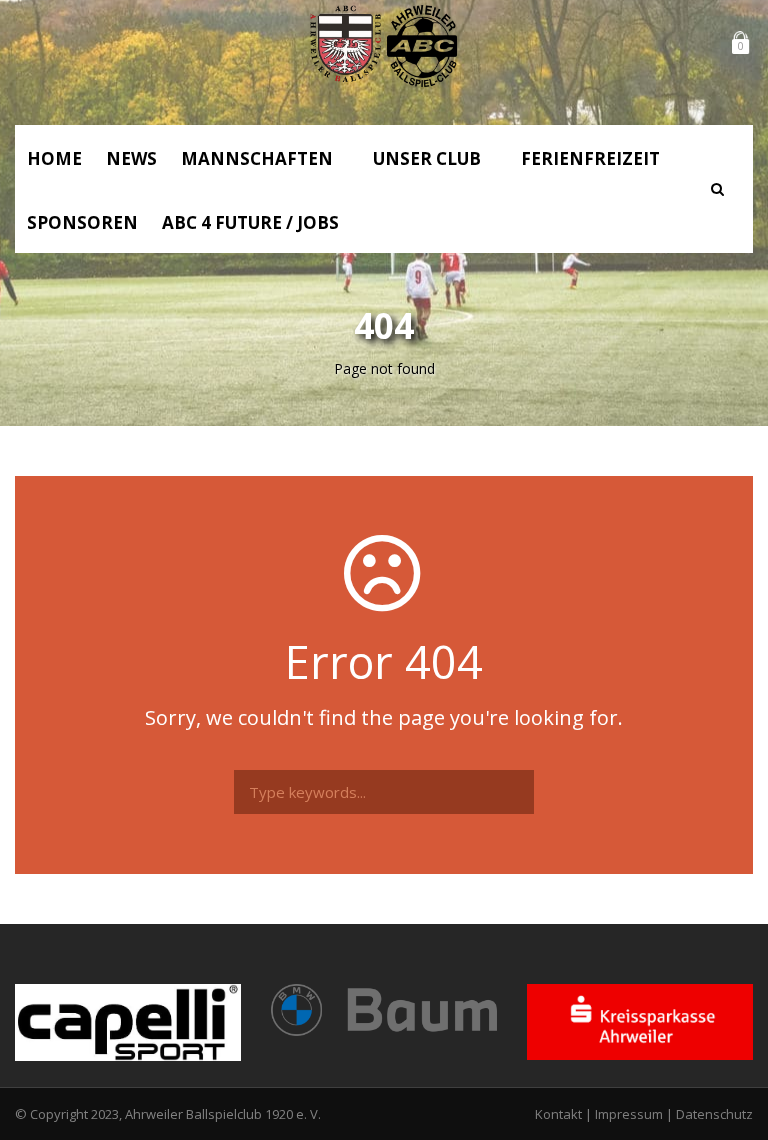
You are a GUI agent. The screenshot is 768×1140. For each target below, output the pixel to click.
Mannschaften (257, 158)
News (131, 158)
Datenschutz (714, 1114)
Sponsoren (82, 222)
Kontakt (558, 1114)
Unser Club (427, 158)
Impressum (629, 1114)
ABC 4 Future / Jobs (250, 222)
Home (54, 158)
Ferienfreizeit (590, 158)
